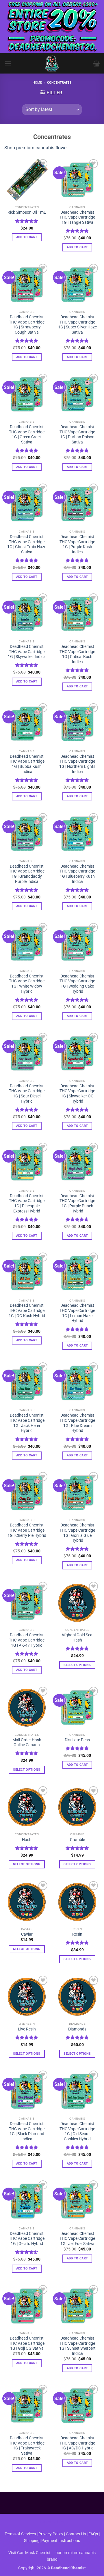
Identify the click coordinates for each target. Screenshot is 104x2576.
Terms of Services (20, 2534)
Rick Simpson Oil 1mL (27, 212)
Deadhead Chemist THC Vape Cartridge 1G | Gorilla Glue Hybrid (77, 1533)
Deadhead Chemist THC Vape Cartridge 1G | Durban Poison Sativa (77, 434)
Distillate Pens (77, 1740)
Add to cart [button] (27, 237)
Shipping (32, 2541)
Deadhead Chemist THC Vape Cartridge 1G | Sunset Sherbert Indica (77, 2346)
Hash (27, 1840)
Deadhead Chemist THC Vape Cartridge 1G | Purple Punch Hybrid (77, 1203)
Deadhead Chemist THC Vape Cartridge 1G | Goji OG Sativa (27, 2343)
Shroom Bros (52, 2522)
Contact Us (76, 2534)
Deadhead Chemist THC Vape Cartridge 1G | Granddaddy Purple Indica (27, 874)
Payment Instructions (61, 2541)
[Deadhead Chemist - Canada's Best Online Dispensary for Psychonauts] (52, 63)
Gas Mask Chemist (34, 2553)
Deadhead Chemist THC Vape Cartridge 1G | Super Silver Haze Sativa (77, 325)
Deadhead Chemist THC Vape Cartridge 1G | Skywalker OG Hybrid (77, 1094)
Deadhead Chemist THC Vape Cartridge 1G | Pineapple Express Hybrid (27, 1203)
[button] (8, 63)
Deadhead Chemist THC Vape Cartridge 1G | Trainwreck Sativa (27, 2446)
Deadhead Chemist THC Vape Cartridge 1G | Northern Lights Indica (77, 764)
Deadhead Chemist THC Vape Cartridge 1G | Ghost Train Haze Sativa (27, 544)
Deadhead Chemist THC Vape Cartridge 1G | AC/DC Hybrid (77, 2443)
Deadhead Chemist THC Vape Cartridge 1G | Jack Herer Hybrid (27, 1423)
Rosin (77, 1934)
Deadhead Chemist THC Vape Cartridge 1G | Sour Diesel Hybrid (27, 1094)
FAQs (93, 2534)
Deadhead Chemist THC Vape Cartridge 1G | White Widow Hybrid (27, 984)
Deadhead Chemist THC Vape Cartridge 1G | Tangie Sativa (77, 217)
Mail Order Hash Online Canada (27, 1742)
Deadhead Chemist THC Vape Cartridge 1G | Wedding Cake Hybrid (77, 984)
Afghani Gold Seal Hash (77, 1637)
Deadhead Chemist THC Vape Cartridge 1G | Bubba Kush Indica (27, 764)
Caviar (27, 1934)
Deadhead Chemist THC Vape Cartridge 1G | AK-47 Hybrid (27, 1640)
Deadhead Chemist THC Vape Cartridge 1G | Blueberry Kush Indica (77, 874)
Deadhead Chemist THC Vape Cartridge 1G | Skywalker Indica (27, 651)
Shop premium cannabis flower (36, 148)
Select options (77, 1665)
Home (37, 83)
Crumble (77, 1840)
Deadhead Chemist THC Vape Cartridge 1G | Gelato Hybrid (27, 2239)
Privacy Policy (51, 2534)
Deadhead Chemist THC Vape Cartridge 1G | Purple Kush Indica (77, 544)
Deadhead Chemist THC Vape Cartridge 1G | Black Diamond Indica (27, 2131)
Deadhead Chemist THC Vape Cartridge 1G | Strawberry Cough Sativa (27, 325)
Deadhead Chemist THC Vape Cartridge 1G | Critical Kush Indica (77, 654)
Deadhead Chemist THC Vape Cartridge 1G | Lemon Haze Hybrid (77, 1313)
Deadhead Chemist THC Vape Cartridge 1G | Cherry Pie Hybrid (27, 1530)
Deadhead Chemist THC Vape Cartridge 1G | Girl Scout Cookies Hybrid (77, 2131)
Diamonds (77, 2029)
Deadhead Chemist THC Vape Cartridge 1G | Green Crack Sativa (27, 434)
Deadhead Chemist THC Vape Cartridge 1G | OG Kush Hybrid (27, 1310)
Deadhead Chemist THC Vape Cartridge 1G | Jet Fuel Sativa (77, 2239)
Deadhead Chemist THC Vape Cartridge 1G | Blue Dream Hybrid (77, 1423)
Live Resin (27, 2029)
